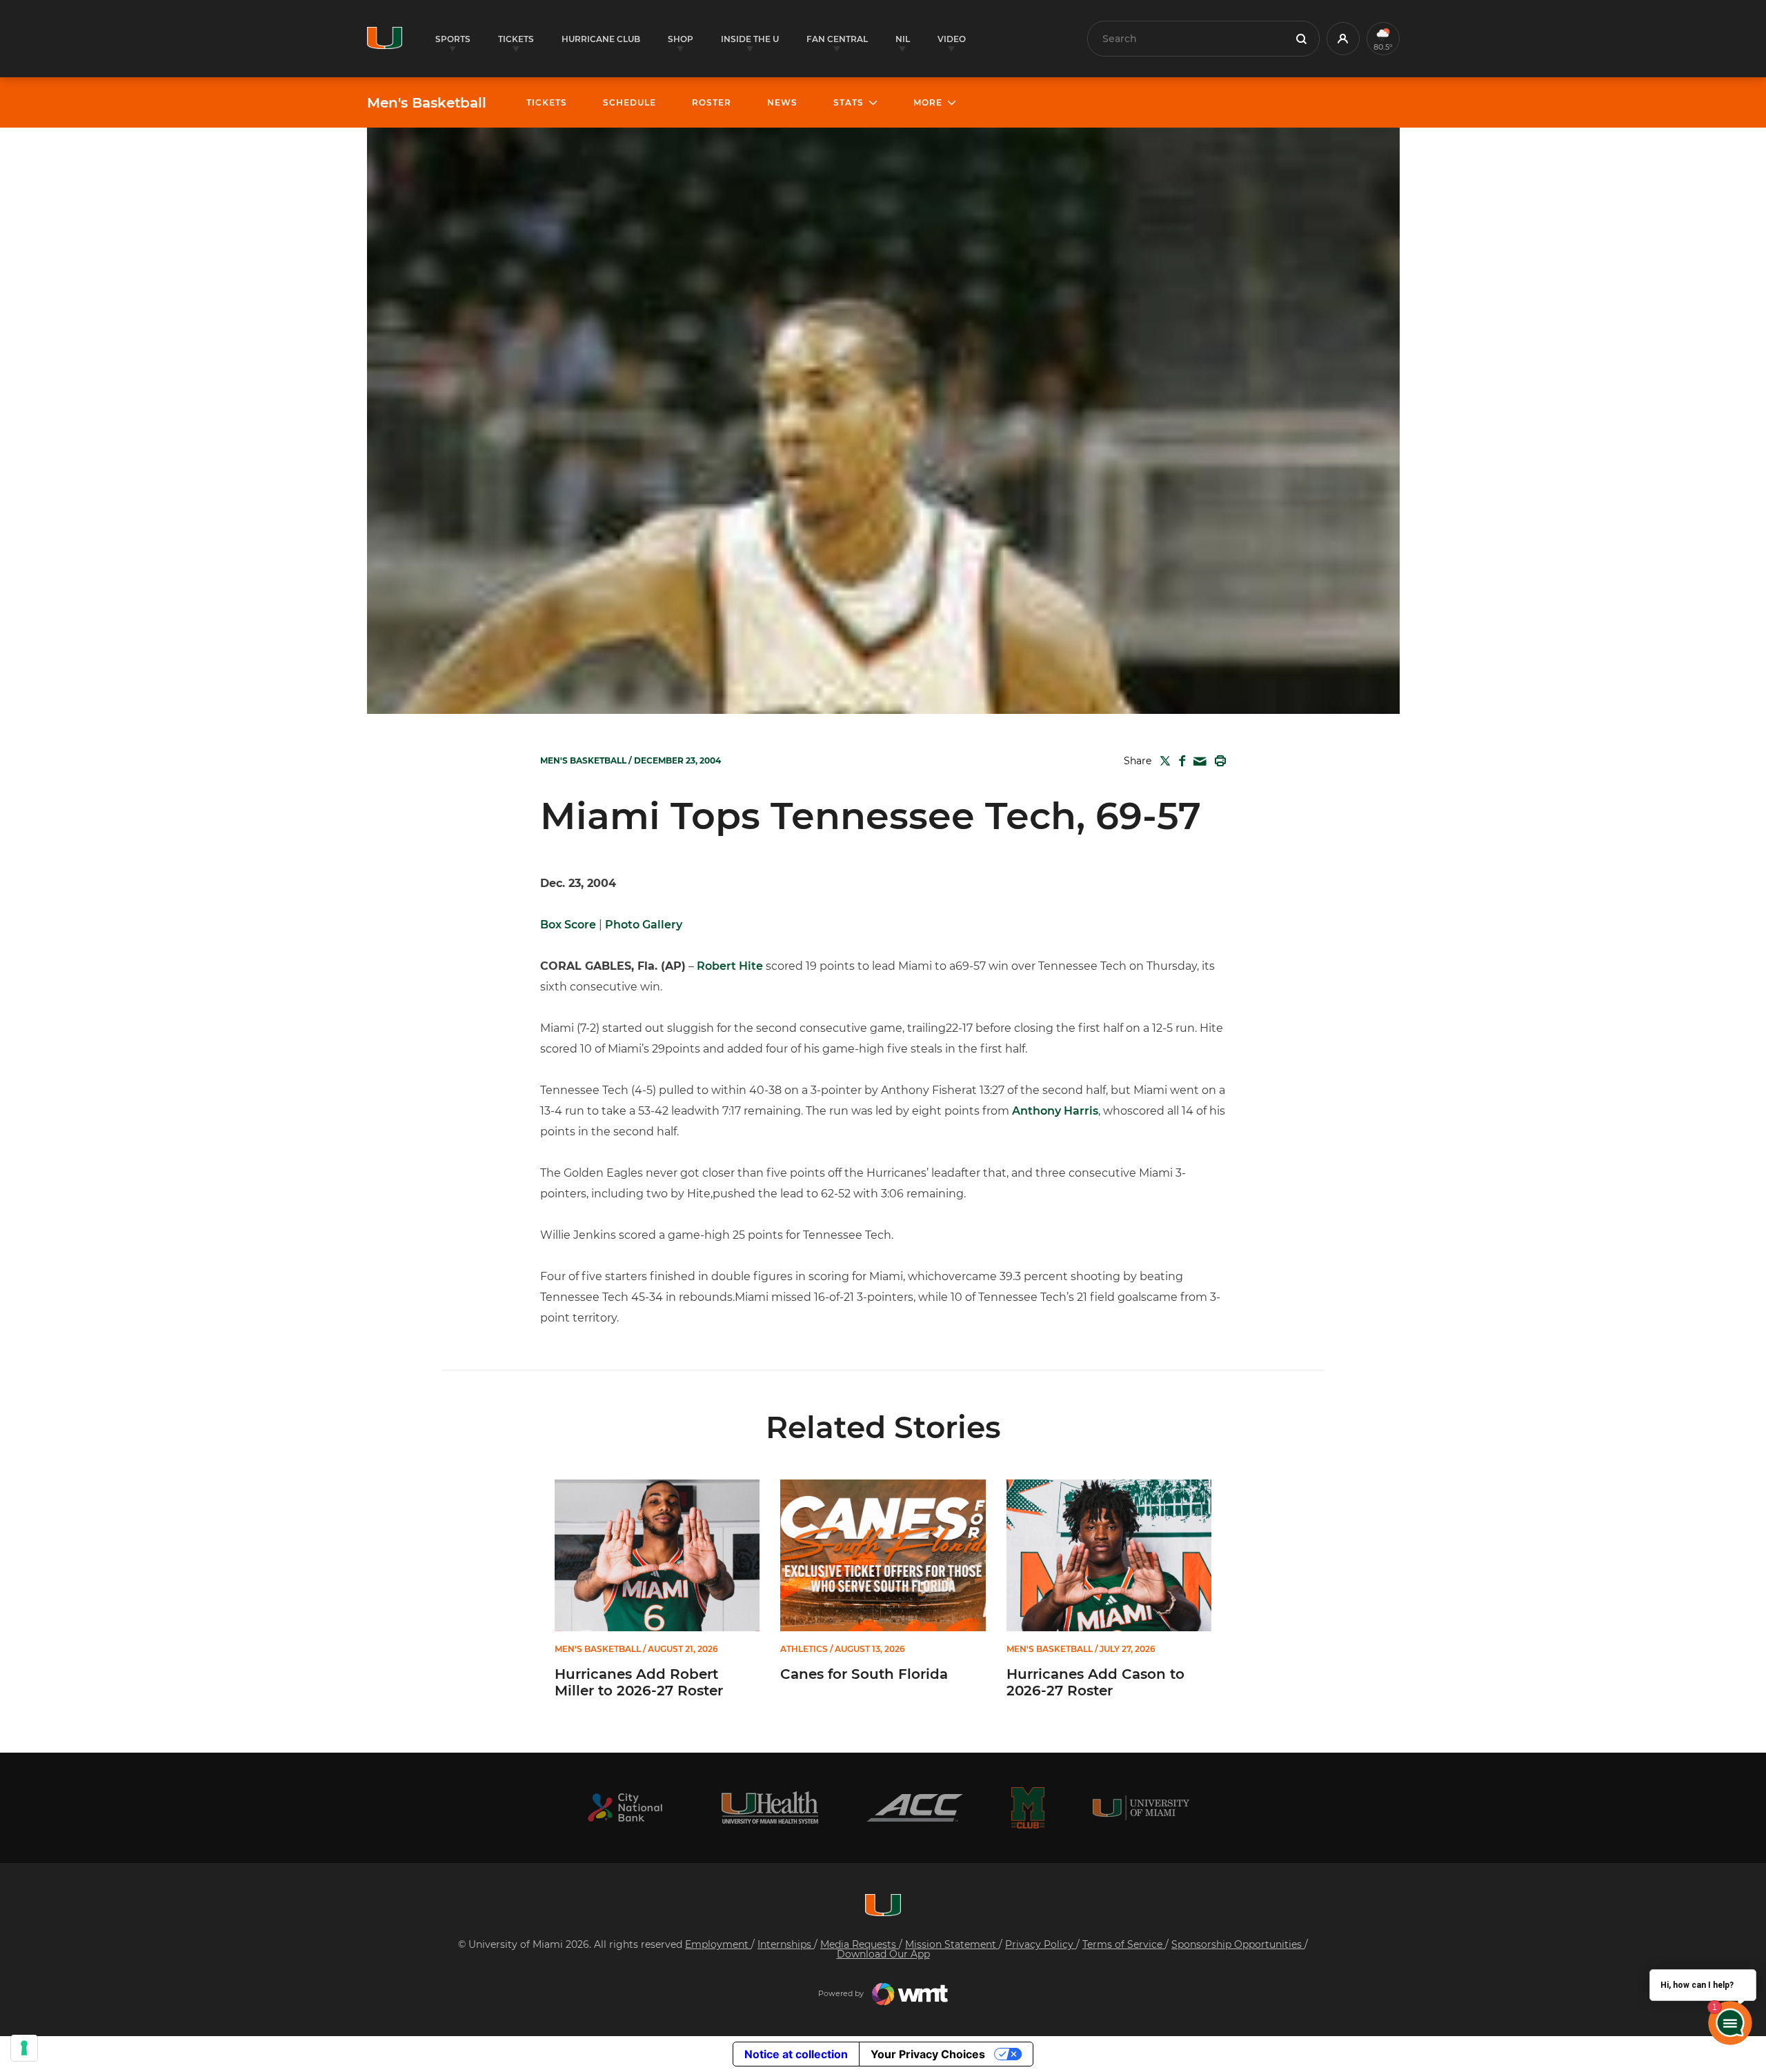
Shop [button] (681, 39)
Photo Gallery (644, 925)
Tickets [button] (516, 39)
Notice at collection (796, 2054)
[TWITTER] (1162, 761)
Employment (718, 1944)
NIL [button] (903, 39)
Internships (786, 1944)
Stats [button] (849, 102)
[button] (1343, 39)
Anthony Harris (1055, 1111)
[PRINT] (1218, 761)
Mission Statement (952, 1944)
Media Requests (860, 1944)
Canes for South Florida (864, 1674)
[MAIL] (1197, 762)
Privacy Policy (1041, 1944)
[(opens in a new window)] (625, 1807)
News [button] (782, 102)
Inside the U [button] (750, 39)
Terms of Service (1124, 1944)
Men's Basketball (427, 103)
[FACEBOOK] (1179, 761)
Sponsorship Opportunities (1238, 1944)
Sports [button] (453, 39)
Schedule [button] (629, 102)
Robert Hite (730, 966)
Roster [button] (712, 102)
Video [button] (952, 39)
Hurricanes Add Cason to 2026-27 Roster (1095, 1682)
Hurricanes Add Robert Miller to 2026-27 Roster (639, 1682)
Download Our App (883, 1954)
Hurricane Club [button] (601, 39)
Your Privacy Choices (928, 2054)
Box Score (568, 925)
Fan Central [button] (837, 39)
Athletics (804, 1649)
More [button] (928, 102)
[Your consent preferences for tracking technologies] (24, 2048)
